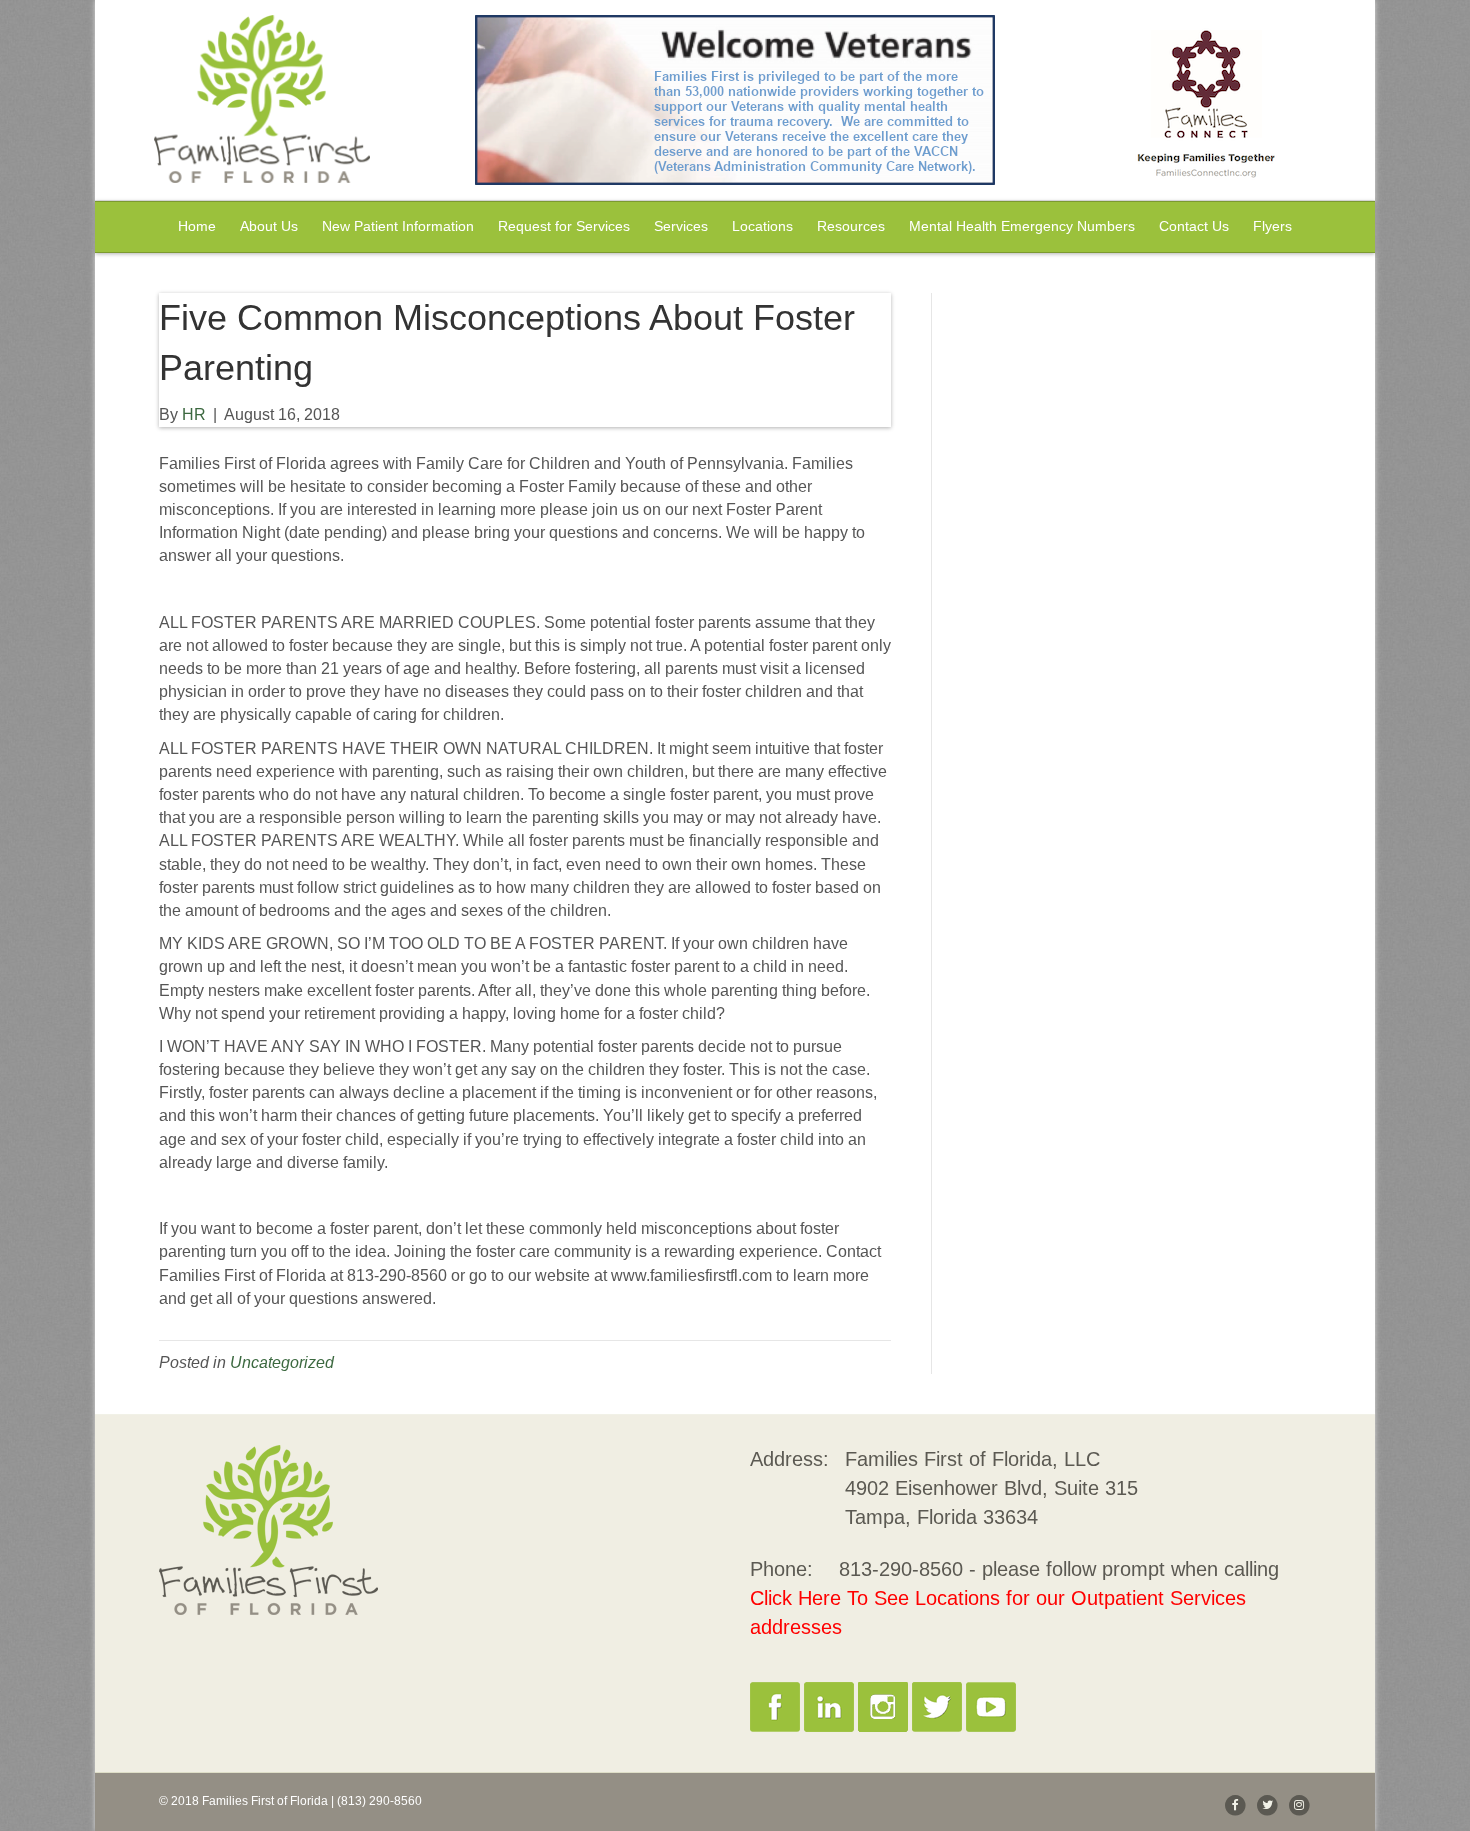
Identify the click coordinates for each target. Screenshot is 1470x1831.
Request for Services (564, 226)
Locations (762, 226)
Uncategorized (282, 1362)
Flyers (1272, 226)
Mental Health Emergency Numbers (1022, 226)
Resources (851, 226)
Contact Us (1194, 226)
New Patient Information (398, 226)
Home (197, 226)
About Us (269, 226)
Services (681, 226)
